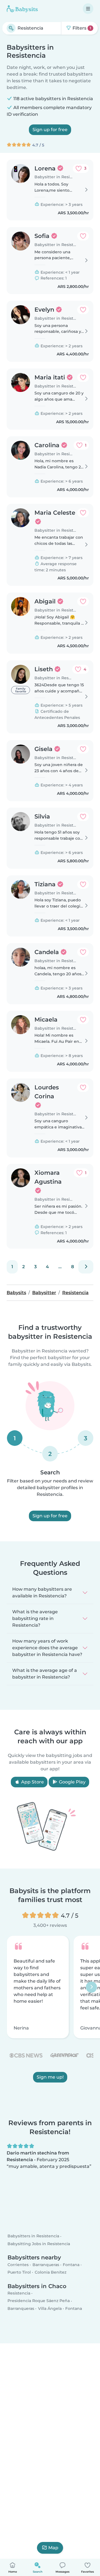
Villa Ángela (50, 2308)
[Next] (86, 1267)
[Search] (11, 28)
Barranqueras (46, 2265)
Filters (81, 28)
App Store (32, 1782)
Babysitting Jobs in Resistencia (39, 2243)
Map (53, 2548)
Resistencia (19, 2293)
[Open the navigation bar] (88, 9)
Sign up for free (50, 130)
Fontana (71, 2265)
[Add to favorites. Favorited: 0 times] (83, 236)
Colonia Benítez (51, 2272)
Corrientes (18, 2265)
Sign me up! (50, 2077)
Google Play (72, 1782)
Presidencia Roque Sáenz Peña (39, 2301)
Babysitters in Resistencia (33, 2236)
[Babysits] (22, 9)
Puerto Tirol (19, 2272)
